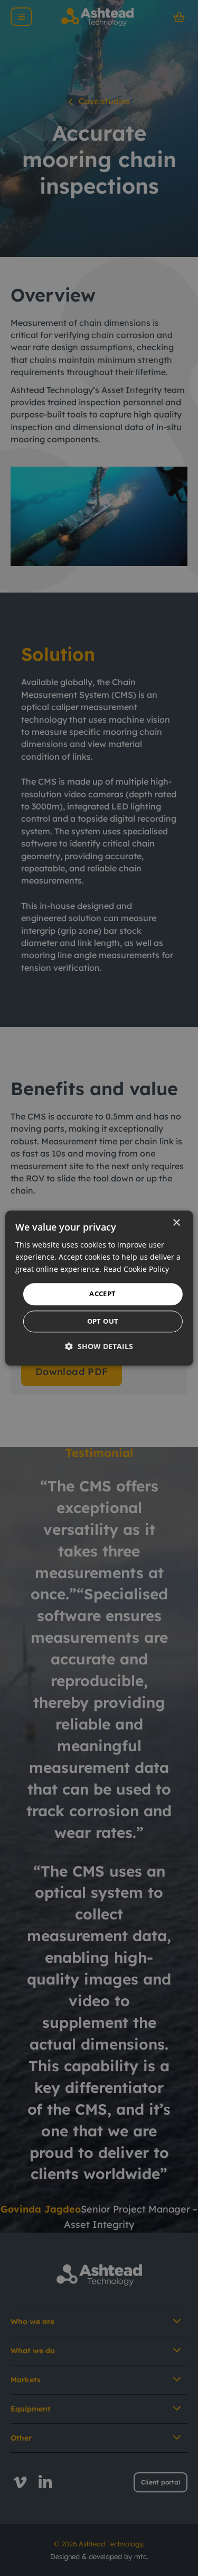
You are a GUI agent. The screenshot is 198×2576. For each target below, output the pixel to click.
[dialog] (99, 1288)
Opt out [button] (103, 1321)
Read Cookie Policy (136, 1269)
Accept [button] (102, 1294)
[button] (99, 1346)
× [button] (176, 1223)
